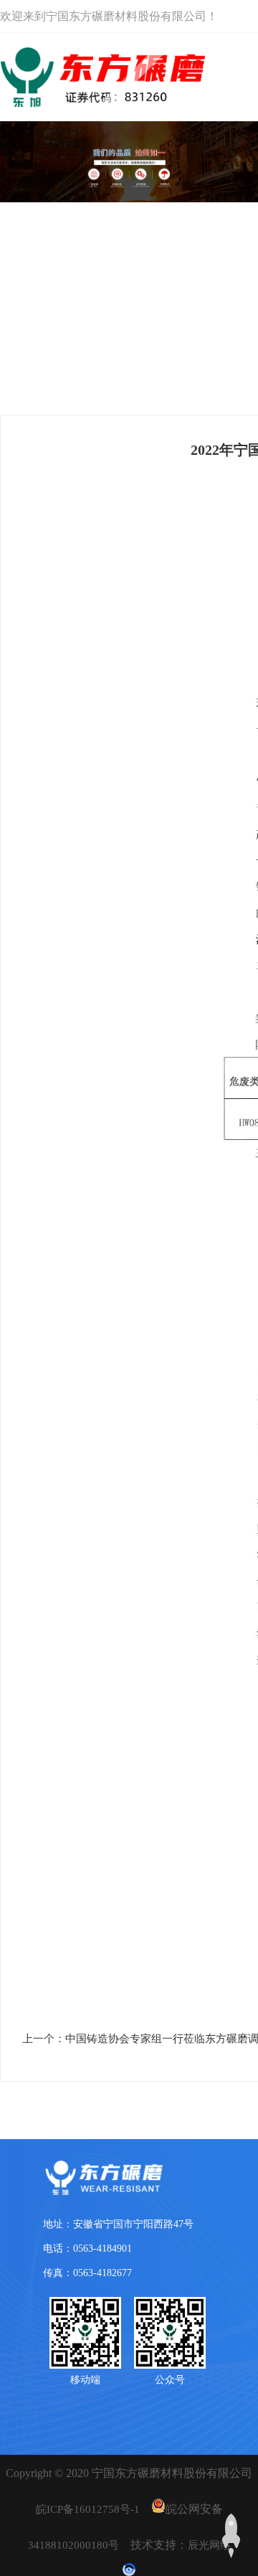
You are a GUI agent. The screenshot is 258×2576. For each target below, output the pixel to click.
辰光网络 (209, 2545)
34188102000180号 (73, 2545)
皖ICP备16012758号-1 (88, 2509)
